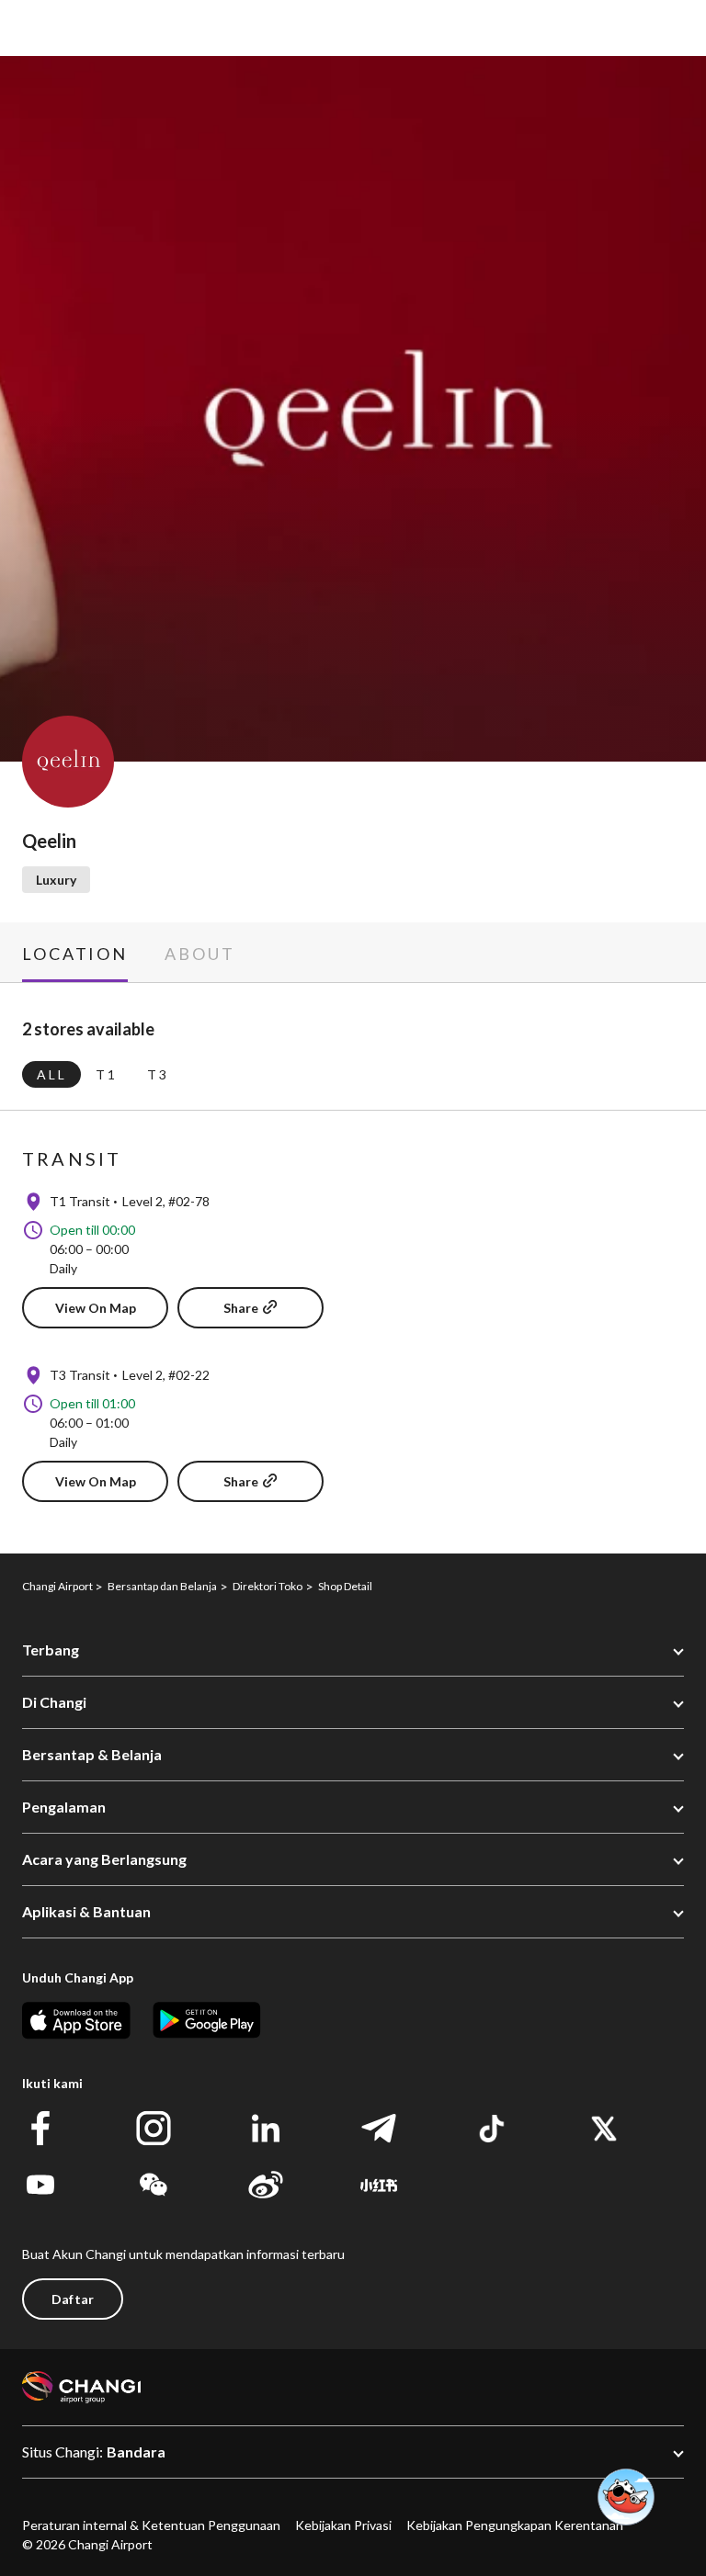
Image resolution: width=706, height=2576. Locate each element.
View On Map (96, 1308)
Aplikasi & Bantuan (86, 1911)
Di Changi (54, 1702)
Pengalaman (64, 1807)
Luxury (56, 880)
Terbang (51, 1650)
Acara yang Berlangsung (104, 1859)
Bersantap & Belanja (92, 1754)
